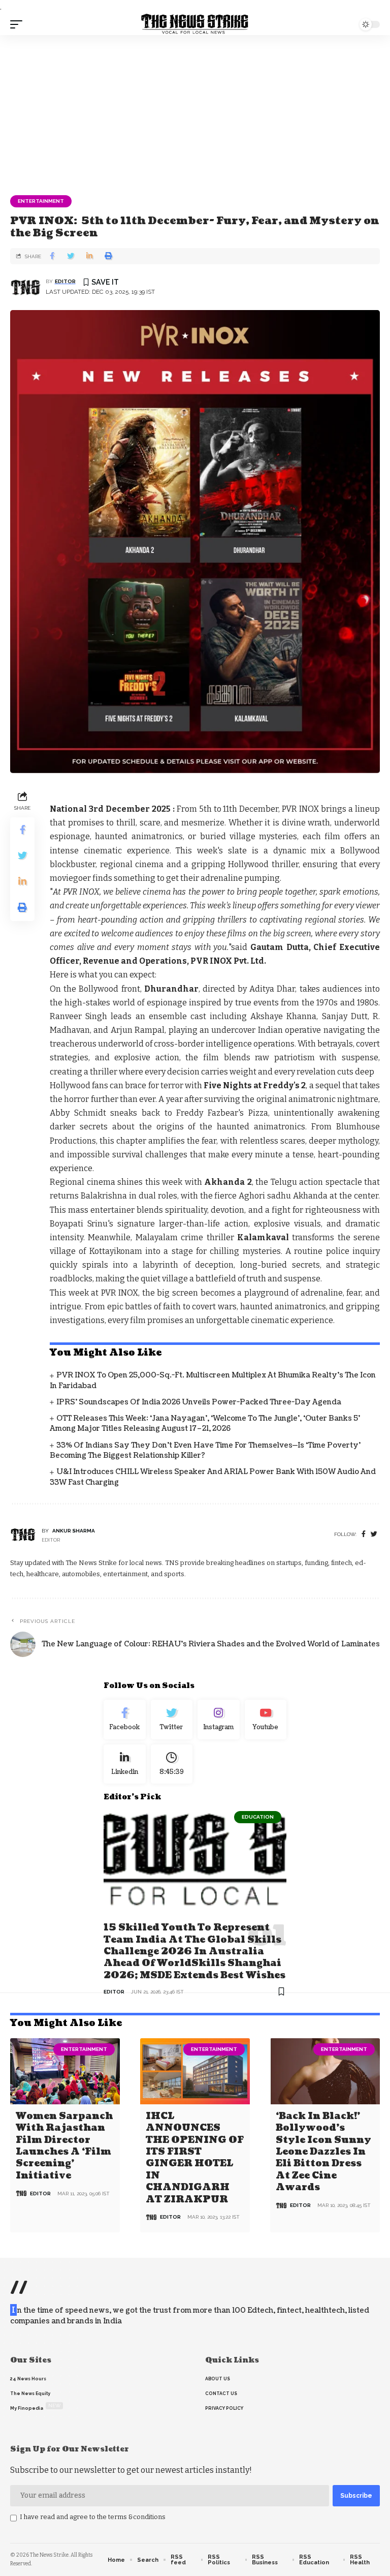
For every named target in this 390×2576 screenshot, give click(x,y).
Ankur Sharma (74, 1531)
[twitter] (374, 1534)
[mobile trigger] (19, 24)
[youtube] (266, 1720)
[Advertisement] (195, 111)
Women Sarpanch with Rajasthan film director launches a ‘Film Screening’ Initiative (64, 2146)
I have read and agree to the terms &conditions (93, 2517)
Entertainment (41, 201)
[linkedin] (125, 1764)
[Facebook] (364, 1534)
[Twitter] (172, 1720)
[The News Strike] (195, 24)
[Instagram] (219, 1720)
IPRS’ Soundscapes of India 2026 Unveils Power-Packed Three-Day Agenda (199, 1402)
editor (65, 281)
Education (258, 1817)
